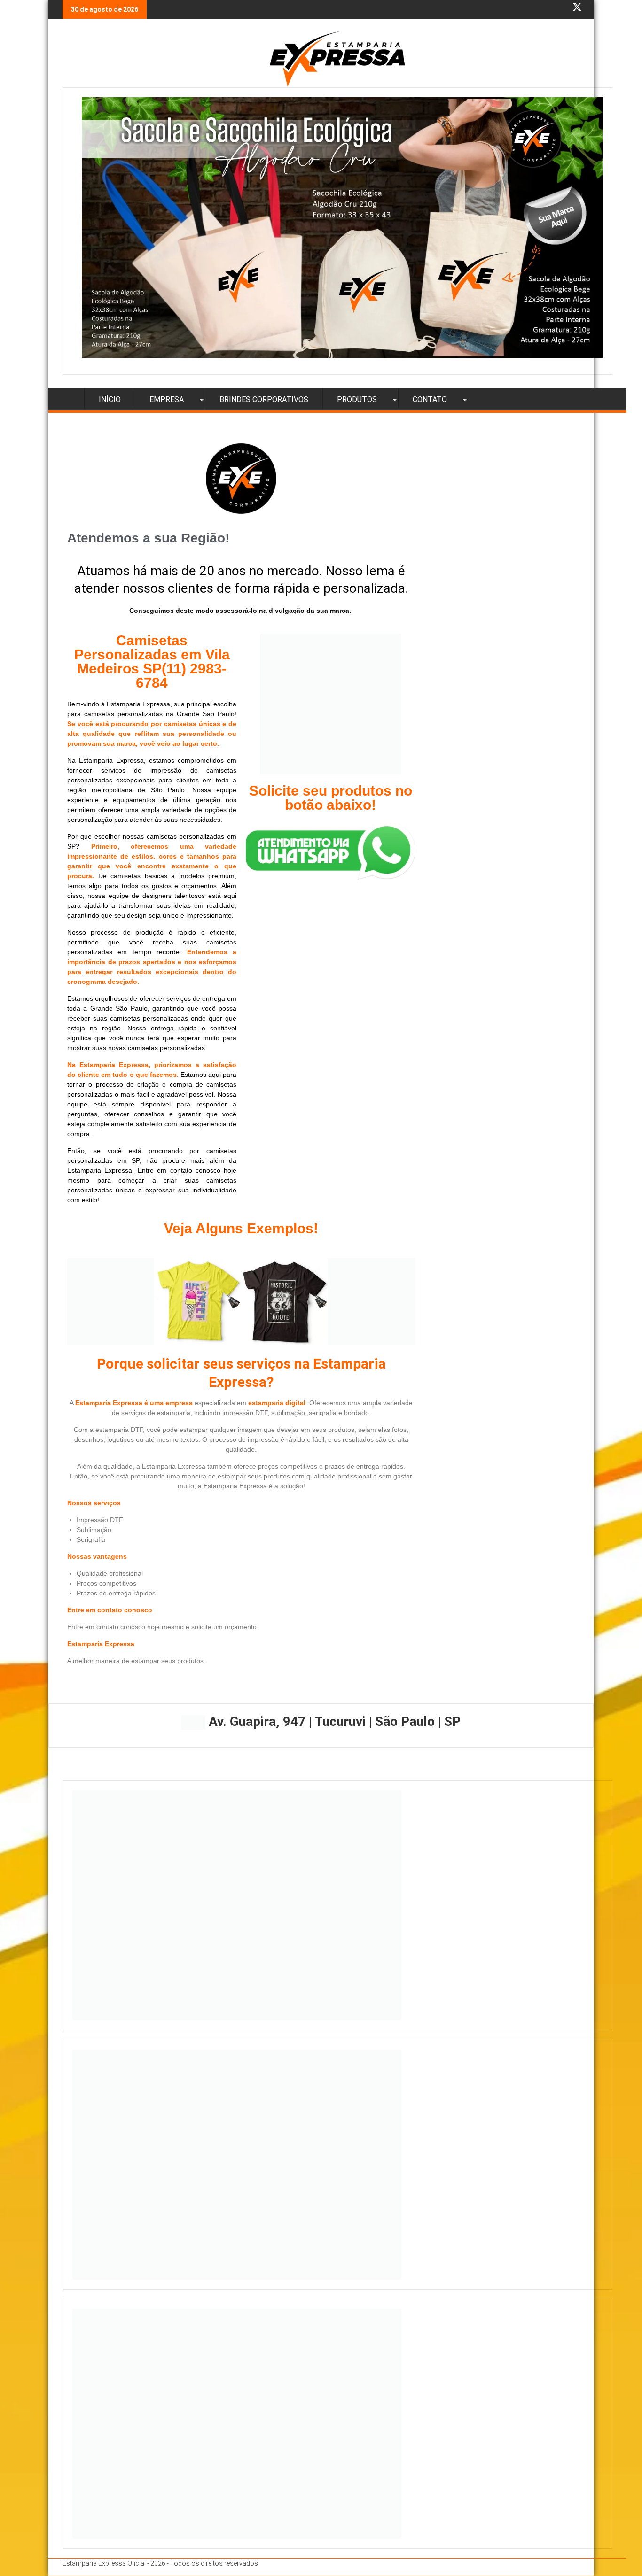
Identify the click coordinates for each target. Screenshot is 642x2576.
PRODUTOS (357, 399)
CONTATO (430, 399)
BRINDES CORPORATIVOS (264, 399)
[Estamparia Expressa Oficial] (72, 398)
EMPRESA (167, 399)
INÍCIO (110, 399)
